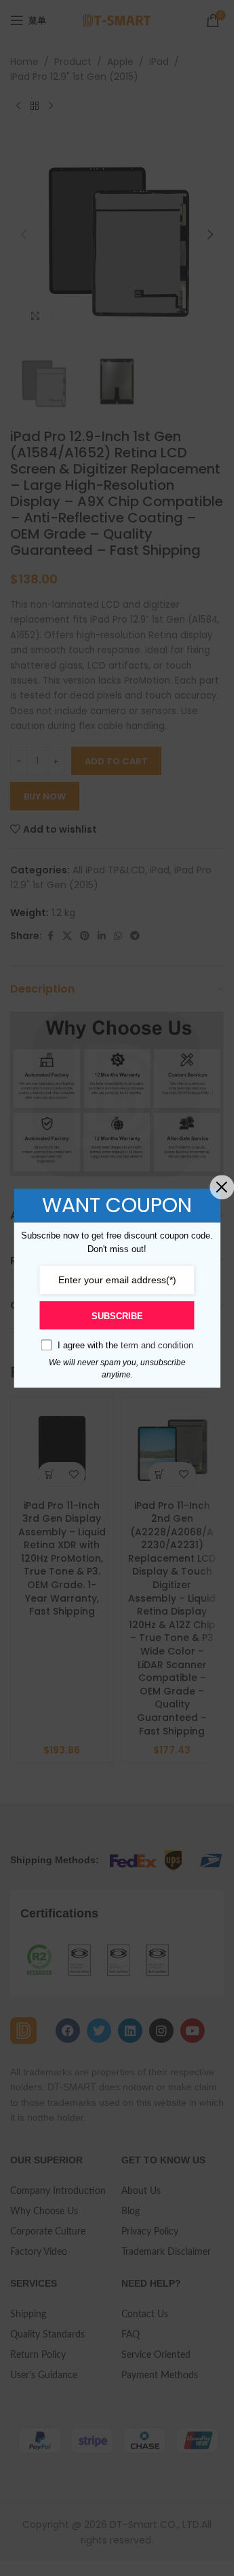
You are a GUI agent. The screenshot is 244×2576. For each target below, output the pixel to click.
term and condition (157, 1345)
